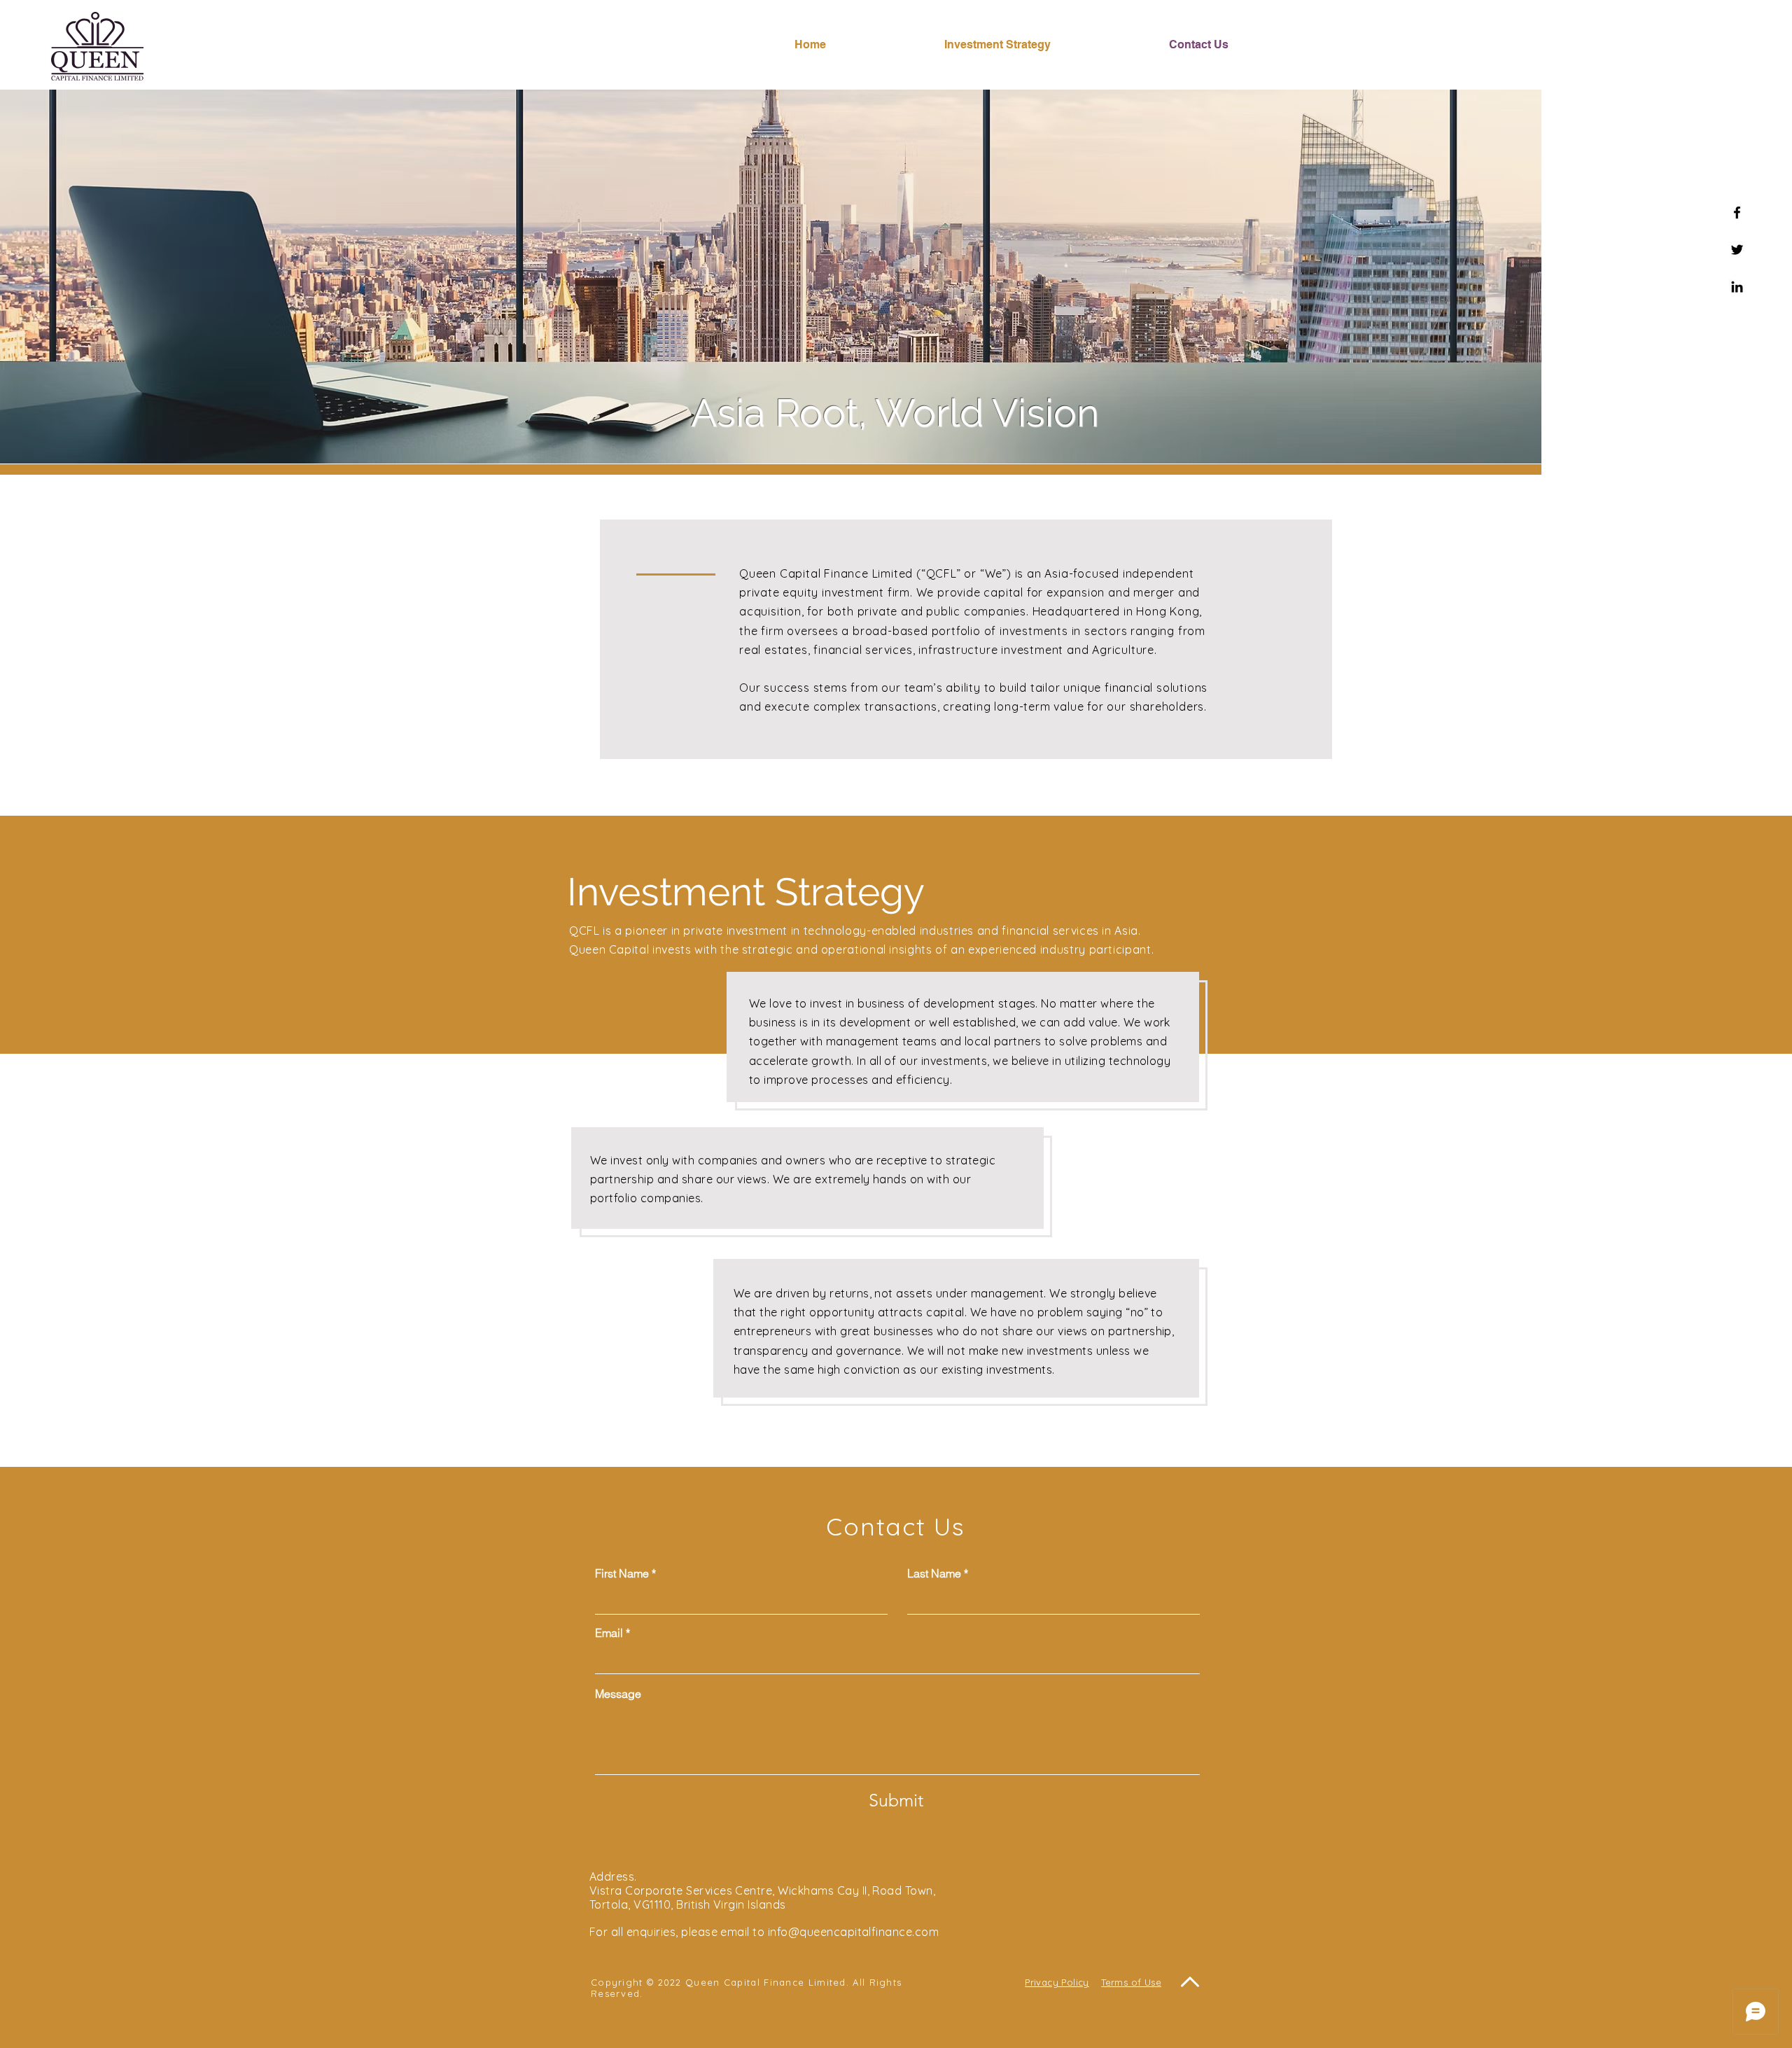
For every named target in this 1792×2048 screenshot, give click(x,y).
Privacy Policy (1057, 1982)
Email (609, 1633)
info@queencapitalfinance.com (853, 1932)
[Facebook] (1737, 213)
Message (618, 1694)
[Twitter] (1737, 250)
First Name (622, 1573)
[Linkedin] (1737, 287)
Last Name (934, 1573)
